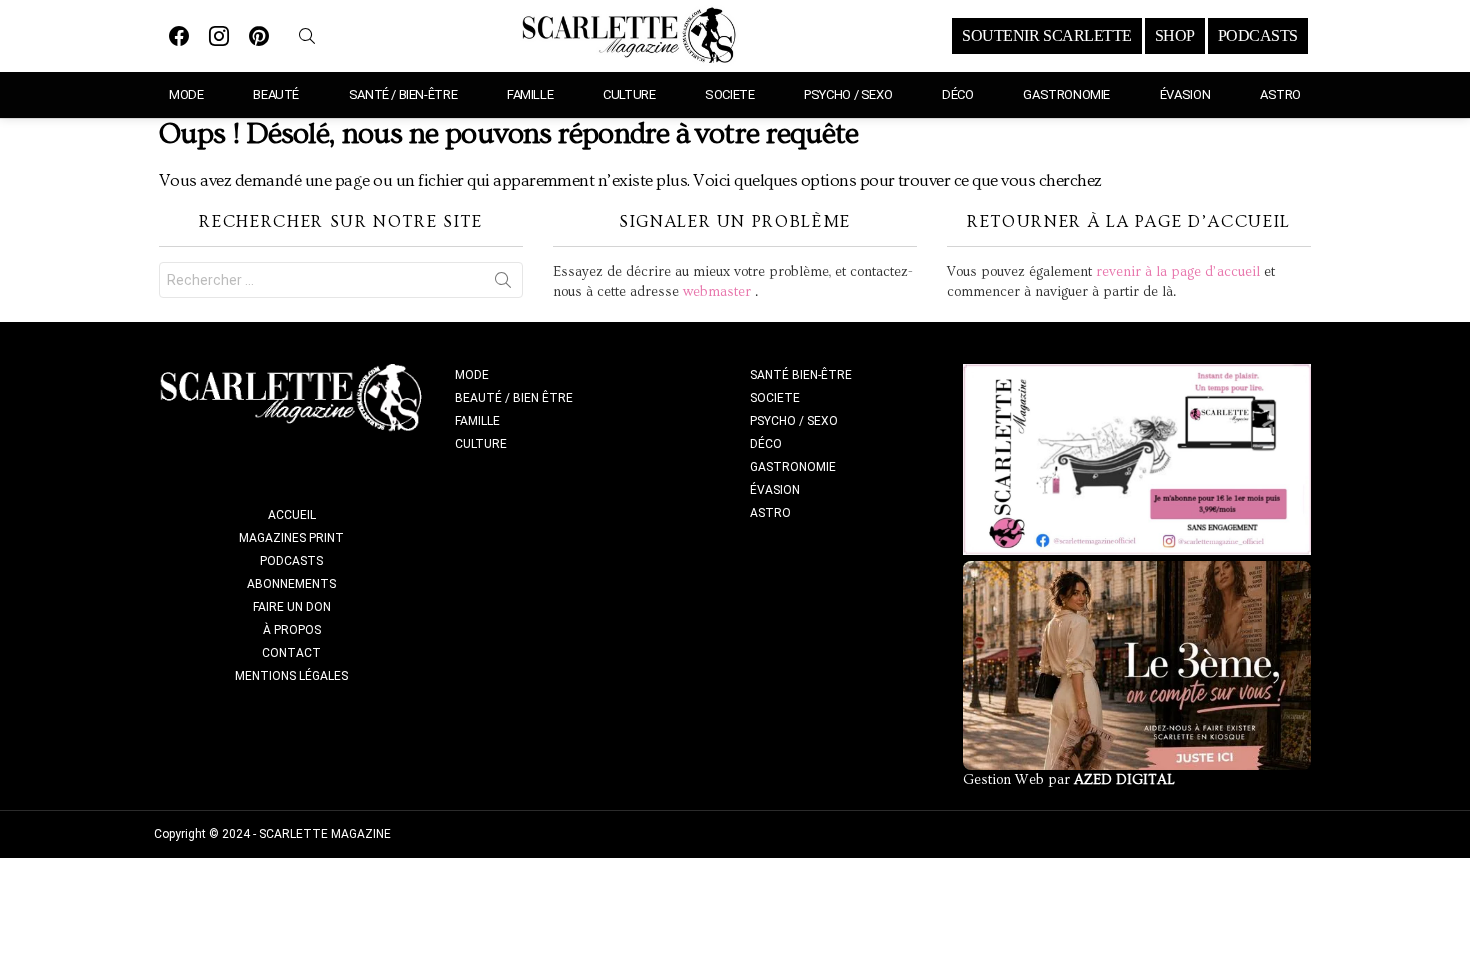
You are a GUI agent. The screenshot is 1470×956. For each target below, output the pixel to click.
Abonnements (291, 584)
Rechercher (503, 284)
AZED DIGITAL (1124, 780)
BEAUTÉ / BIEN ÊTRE (514, 398)
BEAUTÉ (276, 94)
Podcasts (291, 561)
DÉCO (957, 94)
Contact (291, 653)
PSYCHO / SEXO (848, 94)
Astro (1280, 94)
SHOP (1175, 36)
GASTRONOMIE (1066, 94)
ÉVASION (1185, 94)
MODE (186, 94)
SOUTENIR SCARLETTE (1046, 36)
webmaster (717, 292)
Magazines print (291, 538)
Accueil (292, 515)
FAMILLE (530, 94)
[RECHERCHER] (307, 36)
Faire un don (292, 607)
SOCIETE (729, 94)
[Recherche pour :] (341, 280)
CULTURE (629, 94)
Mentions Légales (291, 676)
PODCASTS (1258, 36)
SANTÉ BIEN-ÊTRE (801, 375)
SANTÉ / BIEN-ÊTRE (403, 94)
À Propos (292, 630)
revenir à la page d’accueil (1178, 272)
